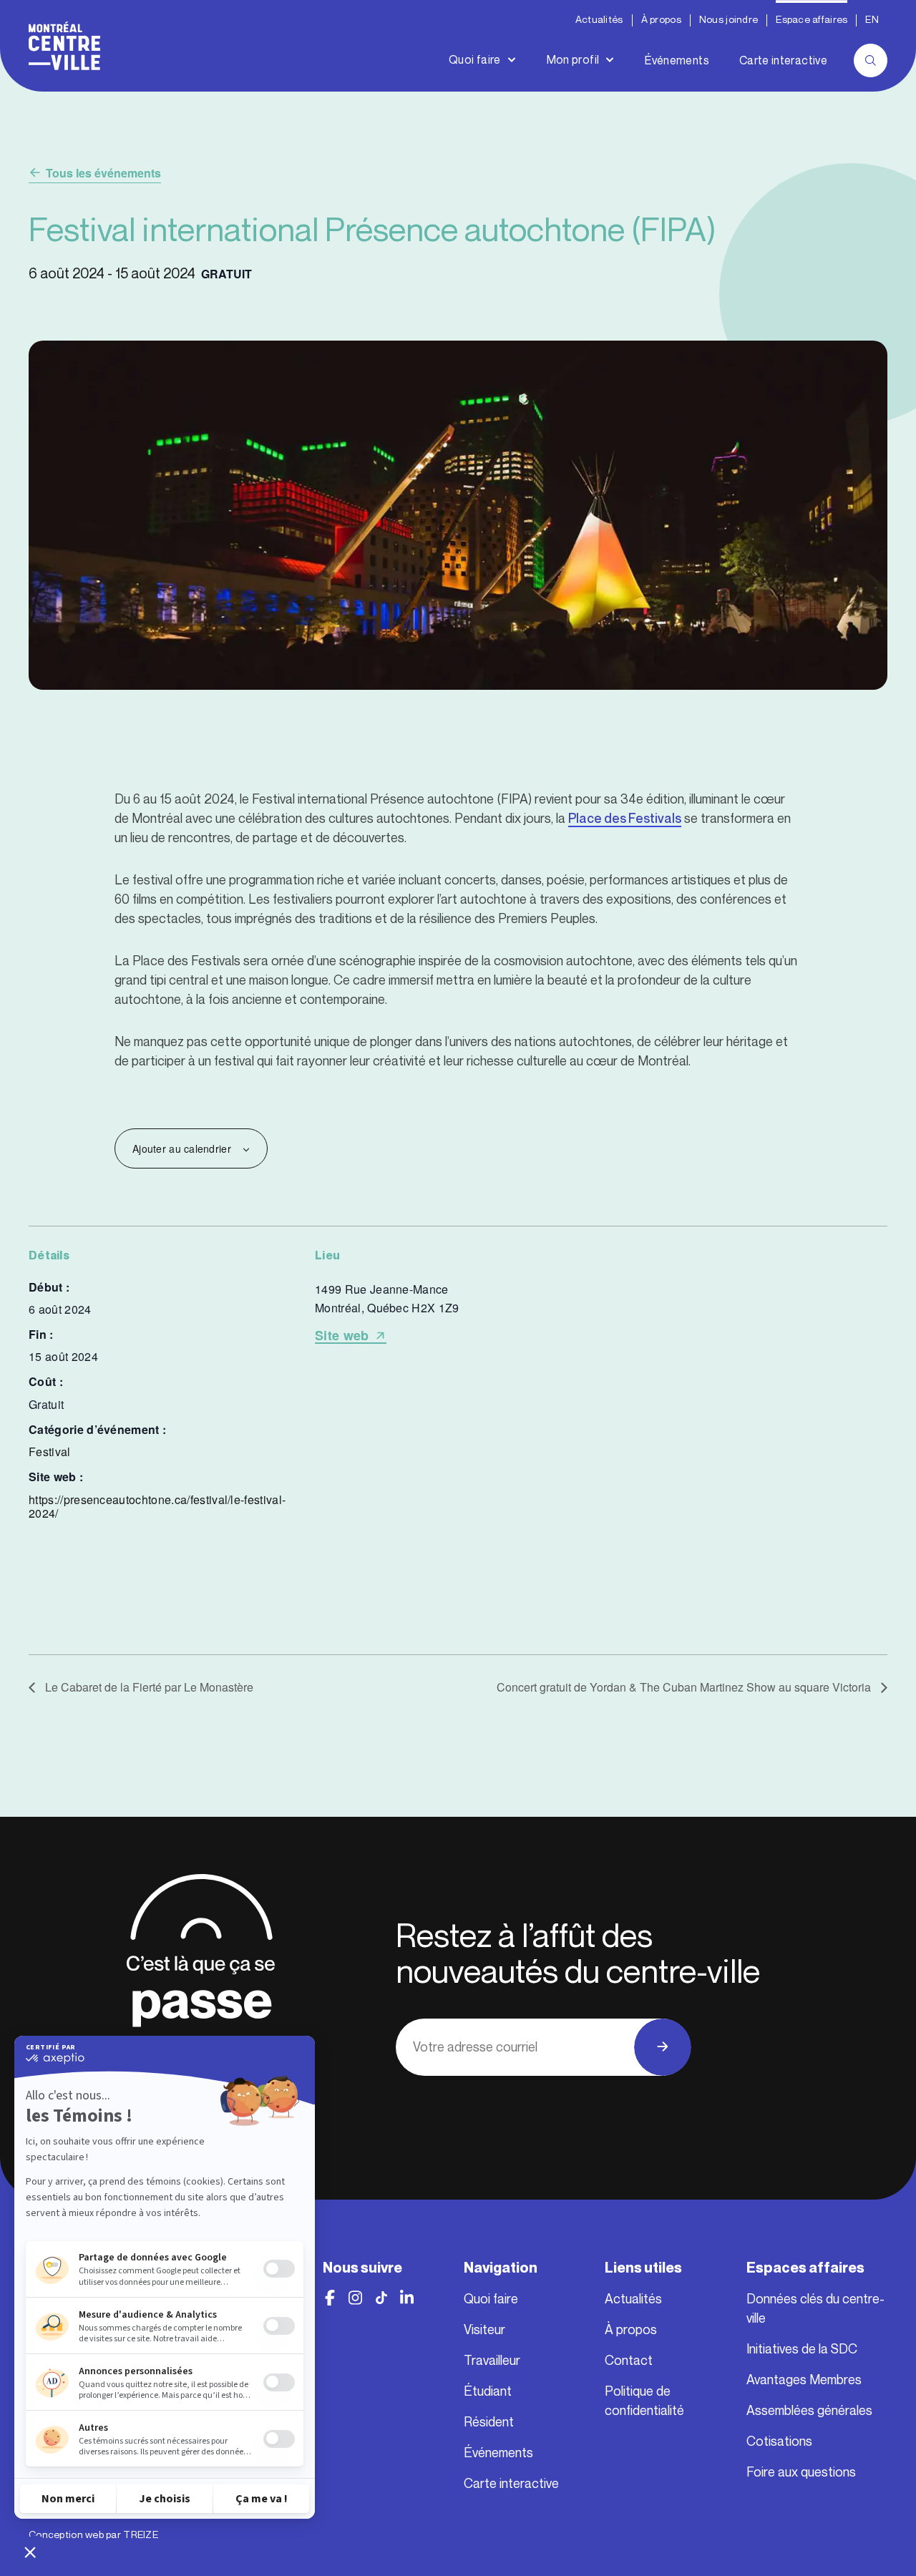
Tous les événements (103, 173)
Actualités (599, 20)
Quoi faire (475, 60)
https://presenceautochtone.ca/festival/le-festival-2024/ (157, 1506)
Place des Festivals (625, 819)
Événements (677, 60)
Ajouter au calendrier (182, 1148)
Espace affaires (812, 20)
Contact (629, 2361)
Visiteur (484, 2330)
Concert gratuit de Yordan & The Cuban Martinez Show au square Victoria (685, 1687)
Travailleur (492, 2361)
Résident (489, 2422)
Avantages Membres (804, 2380)
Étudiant (488, 2391)
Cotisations (779, 2441)
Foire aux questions (801, 2472)
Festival (50, 1452)
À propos (661, 20)
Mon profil (573, 60)
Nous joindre (729, 20)
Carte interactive (783, 60)
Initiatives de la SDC (802, 2349)
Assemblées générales (809, 2411)
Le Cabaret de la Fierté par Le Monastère (148, 1687)
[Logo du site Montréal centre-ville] (64, 46)
